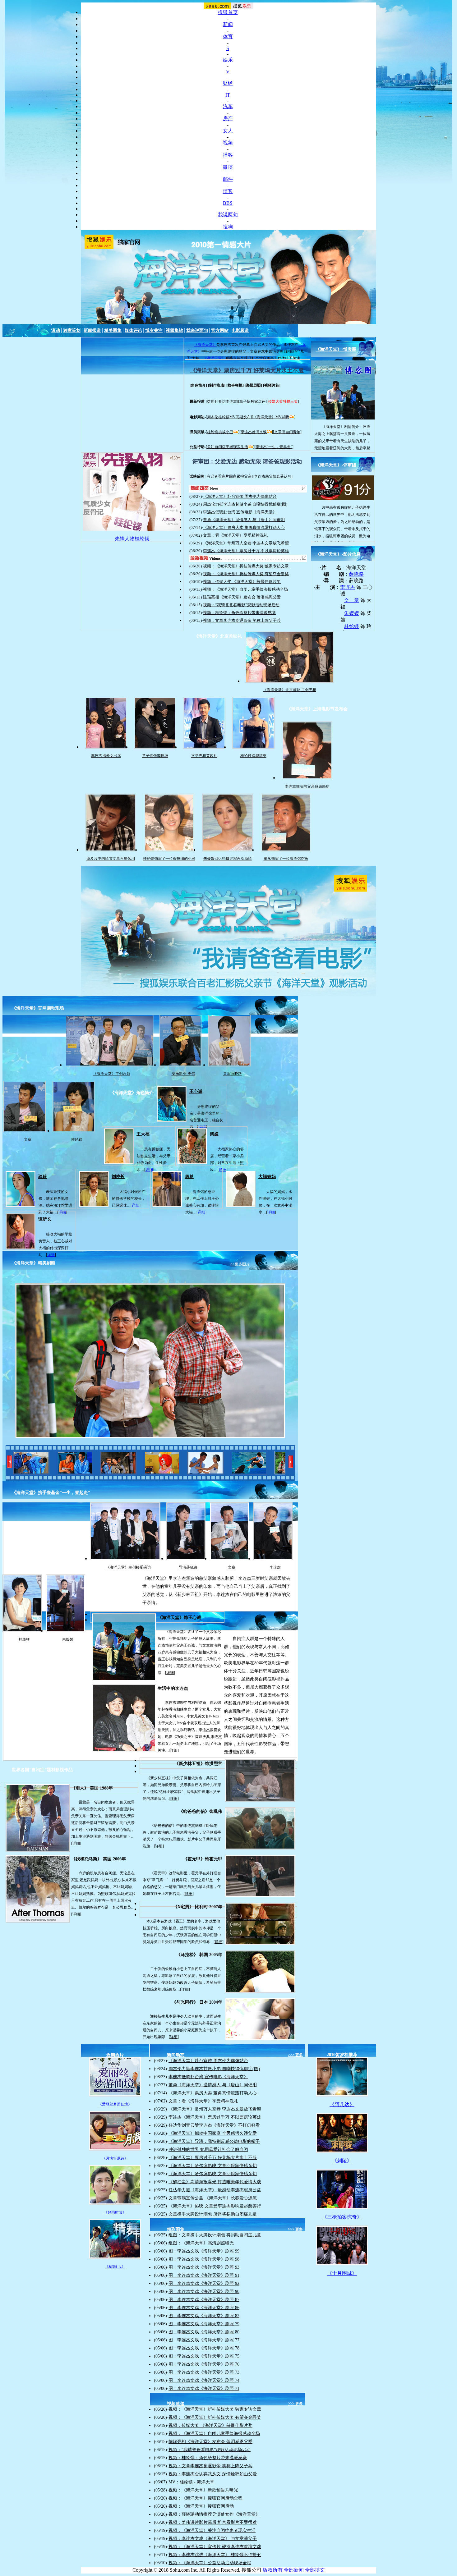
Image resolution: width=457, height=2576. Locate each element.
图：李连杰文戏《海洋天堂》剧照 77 (204, 2340)
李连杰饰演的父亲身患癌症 (307, 786)
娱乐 (228, 60)
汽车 (228, 106)
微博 (228, 167)
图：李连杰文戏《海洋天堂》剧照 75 (204, 2356)
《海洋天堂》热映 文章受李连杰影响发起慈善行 (215, 2206)
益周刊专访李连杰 (222, 401)
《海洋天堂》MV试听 (271, 417)
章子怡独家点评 (252, 401)
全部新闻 (294, 2570)
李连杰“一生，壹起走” (274, 447)
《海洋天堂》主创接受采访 (128, 1567)
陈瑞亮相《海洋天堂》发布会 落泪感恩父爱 (242, 597)
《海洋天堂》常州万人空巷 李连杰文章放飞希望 (246, 543)
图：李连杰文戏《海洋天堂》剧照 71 (204, 2388)
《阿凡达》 (342, 2104)
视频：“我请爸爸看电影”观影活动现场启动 (241, 605)
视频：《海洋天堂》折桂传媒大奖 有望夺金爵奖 (246, 574)
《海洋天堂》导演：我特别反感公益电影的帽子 (214, 2141)
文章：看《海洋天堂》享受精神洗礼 (235, 535)
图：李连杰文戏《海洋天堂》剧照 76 (204, 2364)
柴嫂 (214, 1134)
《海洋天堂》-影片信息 (338, 554)
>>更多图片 (240, 1264)
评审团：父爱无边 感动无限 (227, 461)
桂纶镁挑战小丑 (220, 432)
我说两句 (228, 215)
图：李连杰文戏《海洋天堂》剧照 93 (204, 2267)
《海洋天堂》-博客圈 (336, 349)
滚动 (56, 330)
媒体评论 (133, 330)
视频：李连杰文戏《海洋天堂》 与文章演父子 (213, 2539)
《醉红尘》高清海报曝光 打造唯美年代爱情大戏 (215, 2182)
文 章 (352, 600)
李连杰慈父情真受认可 (273, 476)
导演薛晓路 (233, 1074)
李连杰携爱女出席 (106, 756)
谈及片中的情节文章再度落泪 (111, 859)
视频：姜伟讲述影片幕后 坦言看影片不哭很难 (213, 2522)
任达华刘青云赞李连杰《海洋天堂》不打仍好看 (214, 2125)
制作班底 (217, 385)
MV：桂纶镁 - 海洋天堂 (191, 2482)
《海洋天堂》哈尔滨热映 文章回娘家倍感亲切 (213, 2166)
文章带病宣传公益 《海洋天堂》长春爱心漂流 (213, 2198)
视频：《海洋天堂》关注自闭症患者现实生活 (212, 2530)
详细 (149, 1170)
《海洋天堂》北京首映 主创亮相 (290, 690)
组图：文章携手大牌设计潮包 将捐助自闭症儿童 (215, 2235)
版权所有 (273, 2570)
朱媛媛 (352, 613)
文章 (28, 1139)
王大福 (143, 1134)
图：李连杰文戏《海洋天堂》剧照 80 (204, 2332)
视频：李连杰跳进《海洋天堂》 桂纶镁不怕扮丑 (215, 2555)
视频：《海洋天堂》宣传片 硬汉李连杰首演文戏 (215, 2547)
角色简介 (198, 385)
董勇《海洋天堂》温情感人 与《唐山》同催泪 (244, 520)
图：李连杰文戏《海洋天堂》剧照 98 (204, 2259)
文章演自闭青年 (287, 432)
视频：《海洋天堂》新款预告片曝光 (203, 2490)
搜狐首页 (228, 12)
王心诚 (196, 1091)
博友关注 (154, 330)
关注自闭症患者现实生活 (228, 447)
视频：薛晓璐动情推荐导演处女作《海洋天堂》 (214, 2514)
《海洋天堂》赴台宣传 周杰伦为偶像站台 (240, 496)
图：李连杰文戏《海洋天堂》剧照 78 (204, 2348)
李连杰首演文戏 (254, 432)
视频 (228, 143)
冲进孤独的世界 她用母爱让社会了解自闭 (208, 2150)
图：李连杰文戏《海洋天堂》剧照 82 (204, 2316)
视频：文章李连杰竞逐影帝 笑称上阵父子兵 (242, 620)
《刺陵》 (342, 2161)
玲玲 (43, 1177)
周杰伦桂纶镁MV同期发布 (229, 417)
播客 (228, 155)
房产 (228, 119)
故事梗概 (235, 385)
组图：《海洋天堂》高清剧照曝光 (201, 2243)
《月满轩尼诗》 (115, 2158)
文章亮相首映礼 (204, 756)
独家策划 (72, 330)
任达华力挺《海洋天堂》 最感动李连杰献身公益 (215, 2190)
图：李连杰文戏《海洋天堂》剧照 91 (204, 2275)
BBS (228, 203)
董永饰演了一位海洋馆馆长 (286, 859)
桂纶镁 (352, 626)
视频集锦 (174, 330)
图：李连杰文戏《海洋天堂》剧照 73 (204, 2372)
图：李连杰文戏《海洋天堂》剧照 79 (204, 2324)
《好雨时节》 (115, 2212)
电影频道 (240, 330)
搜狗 (228, 227)
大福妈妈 (267, 1177)
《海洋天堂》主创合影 (112, 1074)
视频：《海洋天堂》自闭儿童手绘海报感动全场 (245, 589)
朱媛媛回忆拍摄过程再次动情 (228, 859)
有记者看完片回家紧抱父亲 (229, 476)
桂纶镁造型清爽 (253, 756)
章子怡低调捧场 (155, 756)
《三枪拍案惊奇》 (342, 2217)
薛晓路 (356, 574)
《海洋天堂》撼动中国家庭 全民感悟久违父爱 (213, 2133)
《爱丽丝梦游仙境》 (115, 2104)
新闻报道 (92, 330)
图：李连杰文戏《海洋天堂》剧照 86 (204, 2308)
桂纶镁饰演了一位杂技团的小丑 (169, 859)
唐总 (189, 1177)
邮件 (228, 179)
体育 (228, 37)
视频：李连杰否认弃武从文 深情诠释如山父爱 (213, 2474)
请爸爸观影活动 (282, 461)
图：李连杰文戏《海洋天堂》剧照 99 (204, 2251)
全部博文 (315, 2570)
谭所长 (45, 1219)
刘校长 (118, 1177)
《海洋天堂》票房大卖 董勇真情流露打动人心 (244, 527)
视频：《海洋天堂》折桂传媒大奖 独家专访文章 (246, 566)
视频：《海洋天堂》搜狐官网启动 (201, 2506)
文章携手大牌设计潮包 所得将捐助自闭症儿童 (213, 2214)
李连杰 (348, 587)
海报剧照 (253, 385)
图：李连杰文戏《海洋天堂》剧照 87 (204, 2300)
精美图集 (113, 330)
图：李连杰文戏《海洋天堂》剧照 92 (204, 2283)
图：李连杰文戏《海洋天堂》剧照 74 (204, 2380)
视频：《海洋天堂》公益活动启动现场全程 (210, 2563)
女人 (228, 131)
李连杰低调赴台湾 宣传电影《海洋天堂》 (240, 512)
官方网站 (220, 330)
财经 (228, 83)
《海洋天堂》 (205, 345)
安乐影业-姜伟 (183, 1074)
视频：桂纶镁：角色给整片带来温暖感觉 (239, 613)
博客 (228, 191)
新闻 (228, 24)
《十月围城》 (342, 2273)
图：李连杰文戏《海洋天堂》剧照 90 (204, 2292)
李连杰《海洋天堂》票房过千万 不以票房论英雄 (246, 551)
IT (228, 95)
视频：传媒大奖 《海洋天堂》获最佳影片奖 (242, 582)
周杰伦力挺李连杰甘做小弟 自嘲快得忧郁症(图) (245, 504)
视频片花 (272, 385)
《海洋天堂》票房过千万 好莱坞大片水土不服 (247, 370)
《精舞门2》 (115, 2267)
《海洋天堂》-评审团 (336, 465)
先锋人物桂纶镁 (132, 539)
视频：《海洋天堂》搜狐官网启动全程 (205, 2498)
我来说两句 (197, 330)
